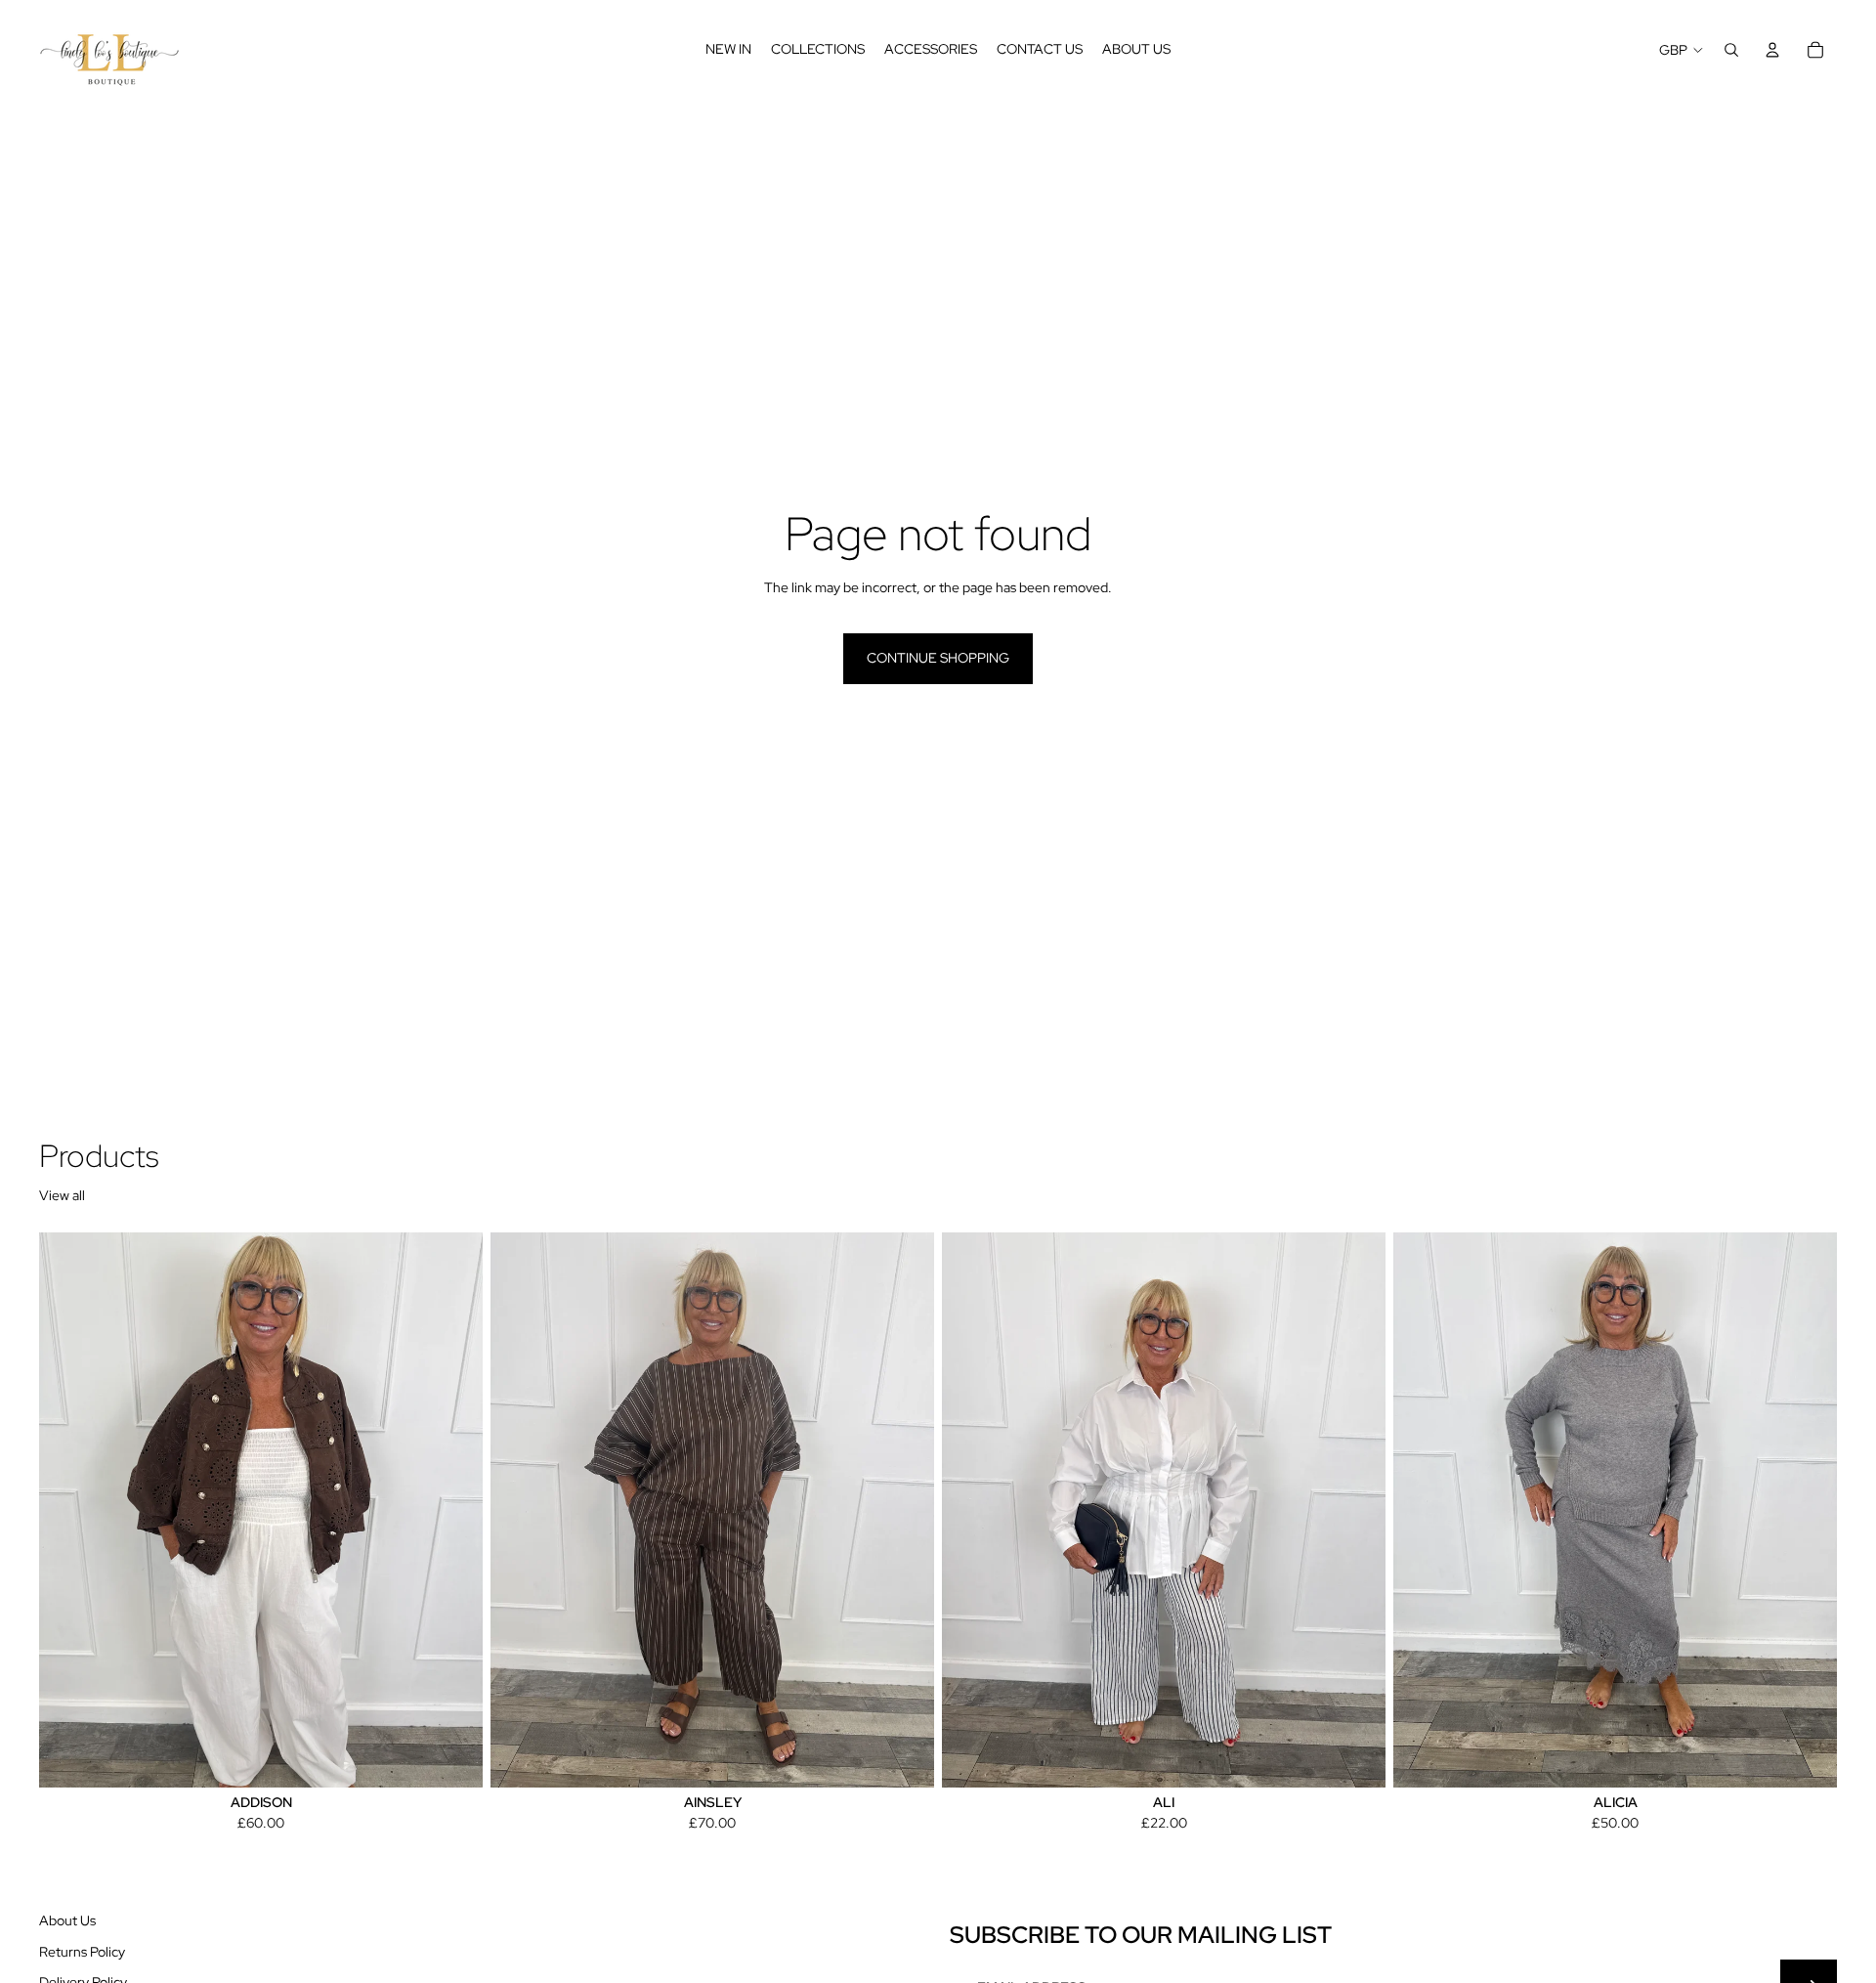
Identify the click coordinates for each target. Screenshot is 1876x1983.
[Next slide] (905, 1510)
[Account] (1772, 50)
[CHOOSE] (452, 1757)
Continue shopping (938, 658)
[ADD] (1355, 1757)
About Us (67, 1920)
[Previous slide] (520, 1510)
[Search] (1731, 50)
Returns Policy (82, 1951)
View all (62, 1195)
